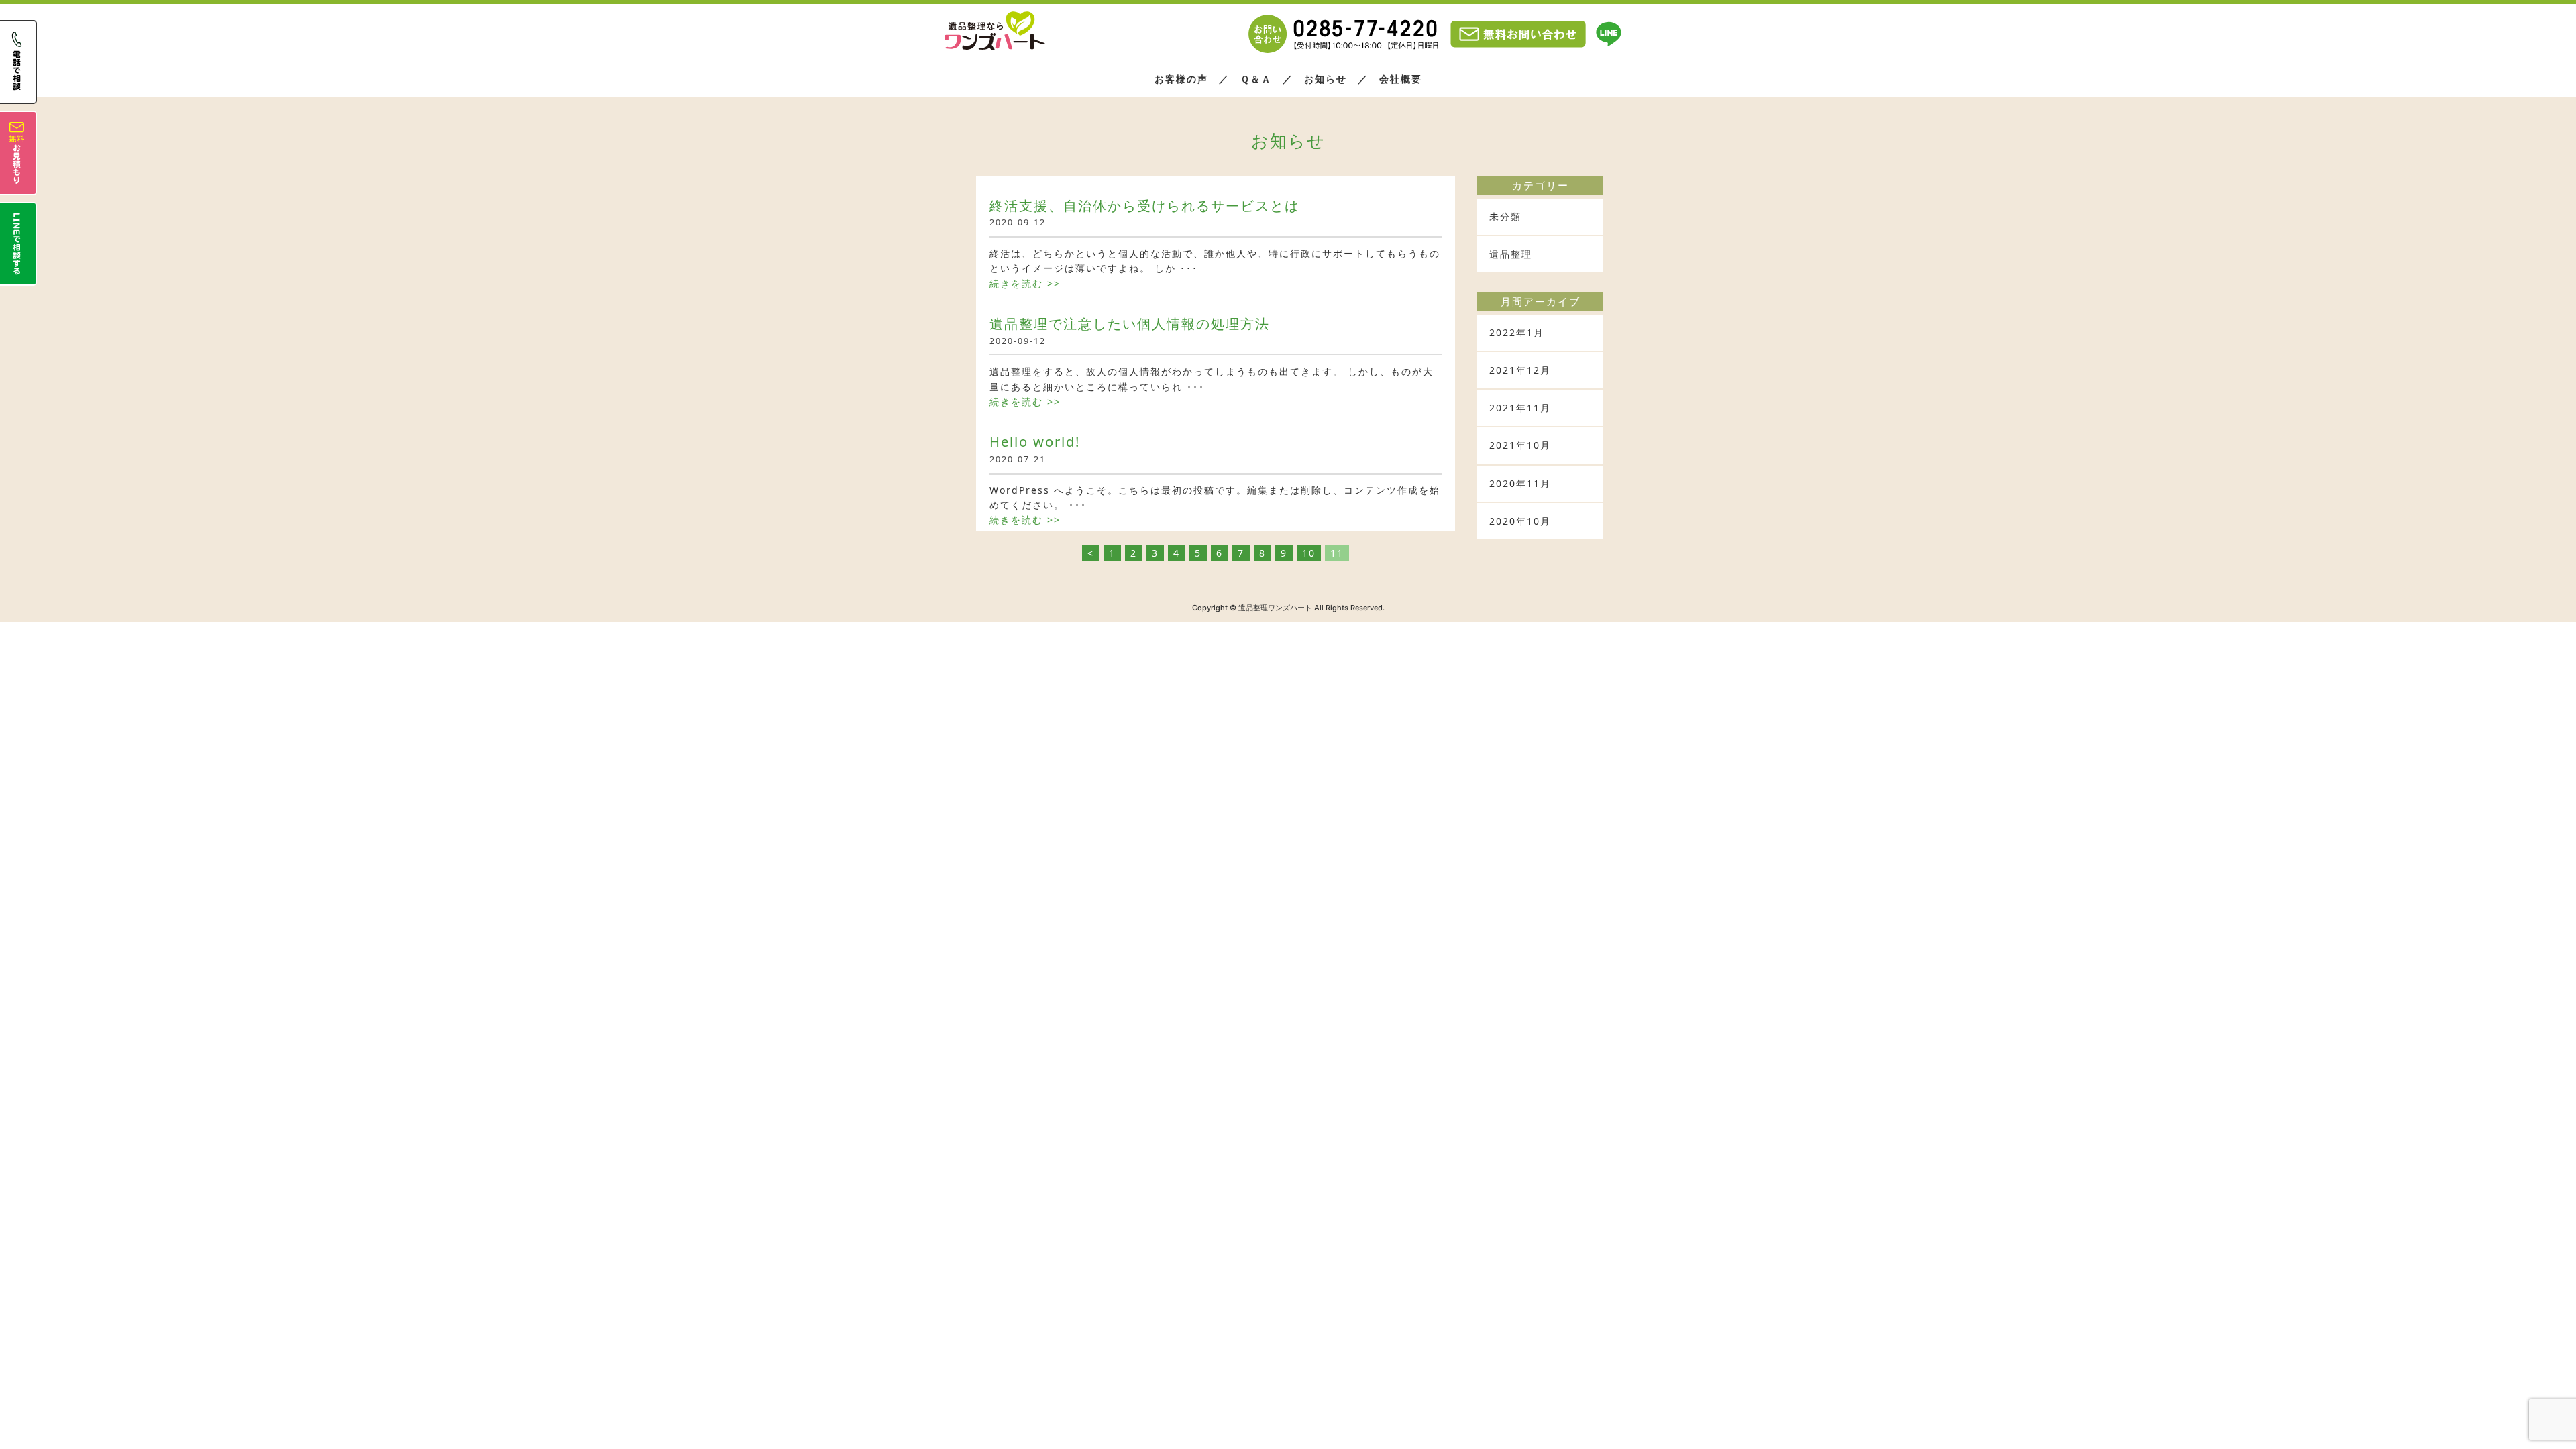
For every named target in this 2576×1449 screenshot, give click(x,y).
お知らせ (1326, 79)
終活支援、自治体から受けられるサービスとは (1144, 205)
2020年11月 (1520, 483)
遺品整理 (1511, 254)
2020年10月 (1520, 521)
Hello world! (1035, 441)
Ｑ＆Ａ (1256, 79)
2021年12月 (1520, 370)
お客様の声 (1181, 79)
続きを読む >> (1025, 283)
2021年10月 (1520, 445)
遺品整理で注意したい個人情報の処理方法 (1130, 323)
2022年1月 (1517, 332)
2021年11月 (1520, 408)
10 (1309, 553)
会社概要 (1401, 79)
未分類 (1505, 216)
